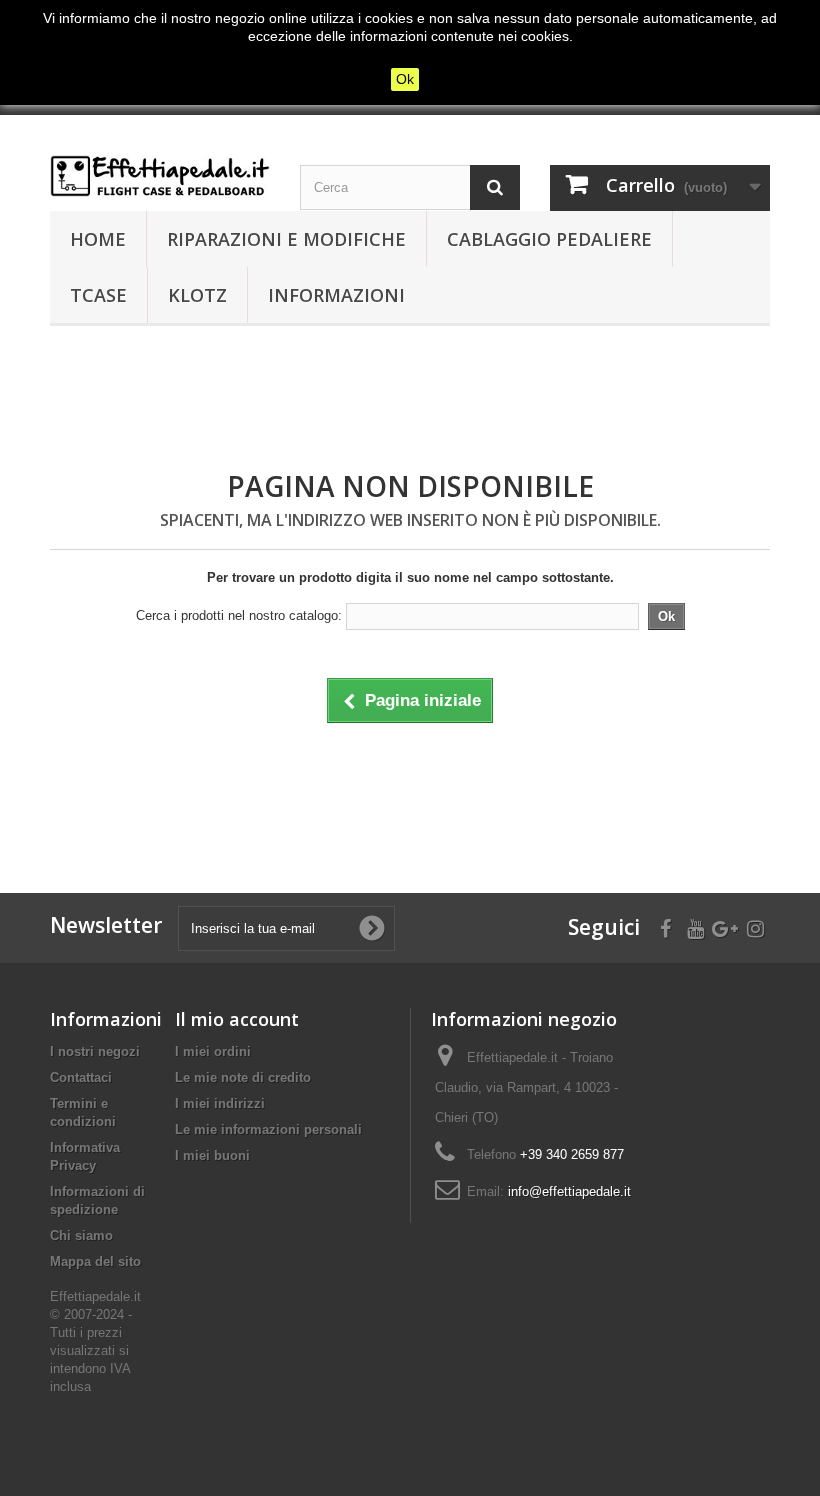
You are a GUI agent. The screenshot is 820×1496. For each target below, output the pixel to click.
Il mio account (237, 1019)
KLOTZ (197, 295)
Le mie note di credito (243, 1077)
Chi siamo (81, 1235)
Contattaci (81, 1077)
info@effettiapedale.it (569, 1191)
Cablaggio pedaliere (549, 239)
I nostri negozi (95, 1051)
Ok (405, 79)
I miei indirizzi (220, 1103)
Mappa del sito (95, 1261)
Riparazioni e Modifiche (286, 239)
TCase (98, 295)
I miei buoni (212, 1155)
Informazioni (336, 295)
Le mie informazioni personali (268, 1129)
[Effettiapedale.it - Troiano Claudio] (160, 176)
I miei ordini (213, 1051)
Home (98, 239)
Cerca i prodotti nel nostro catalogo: (239, 615)
